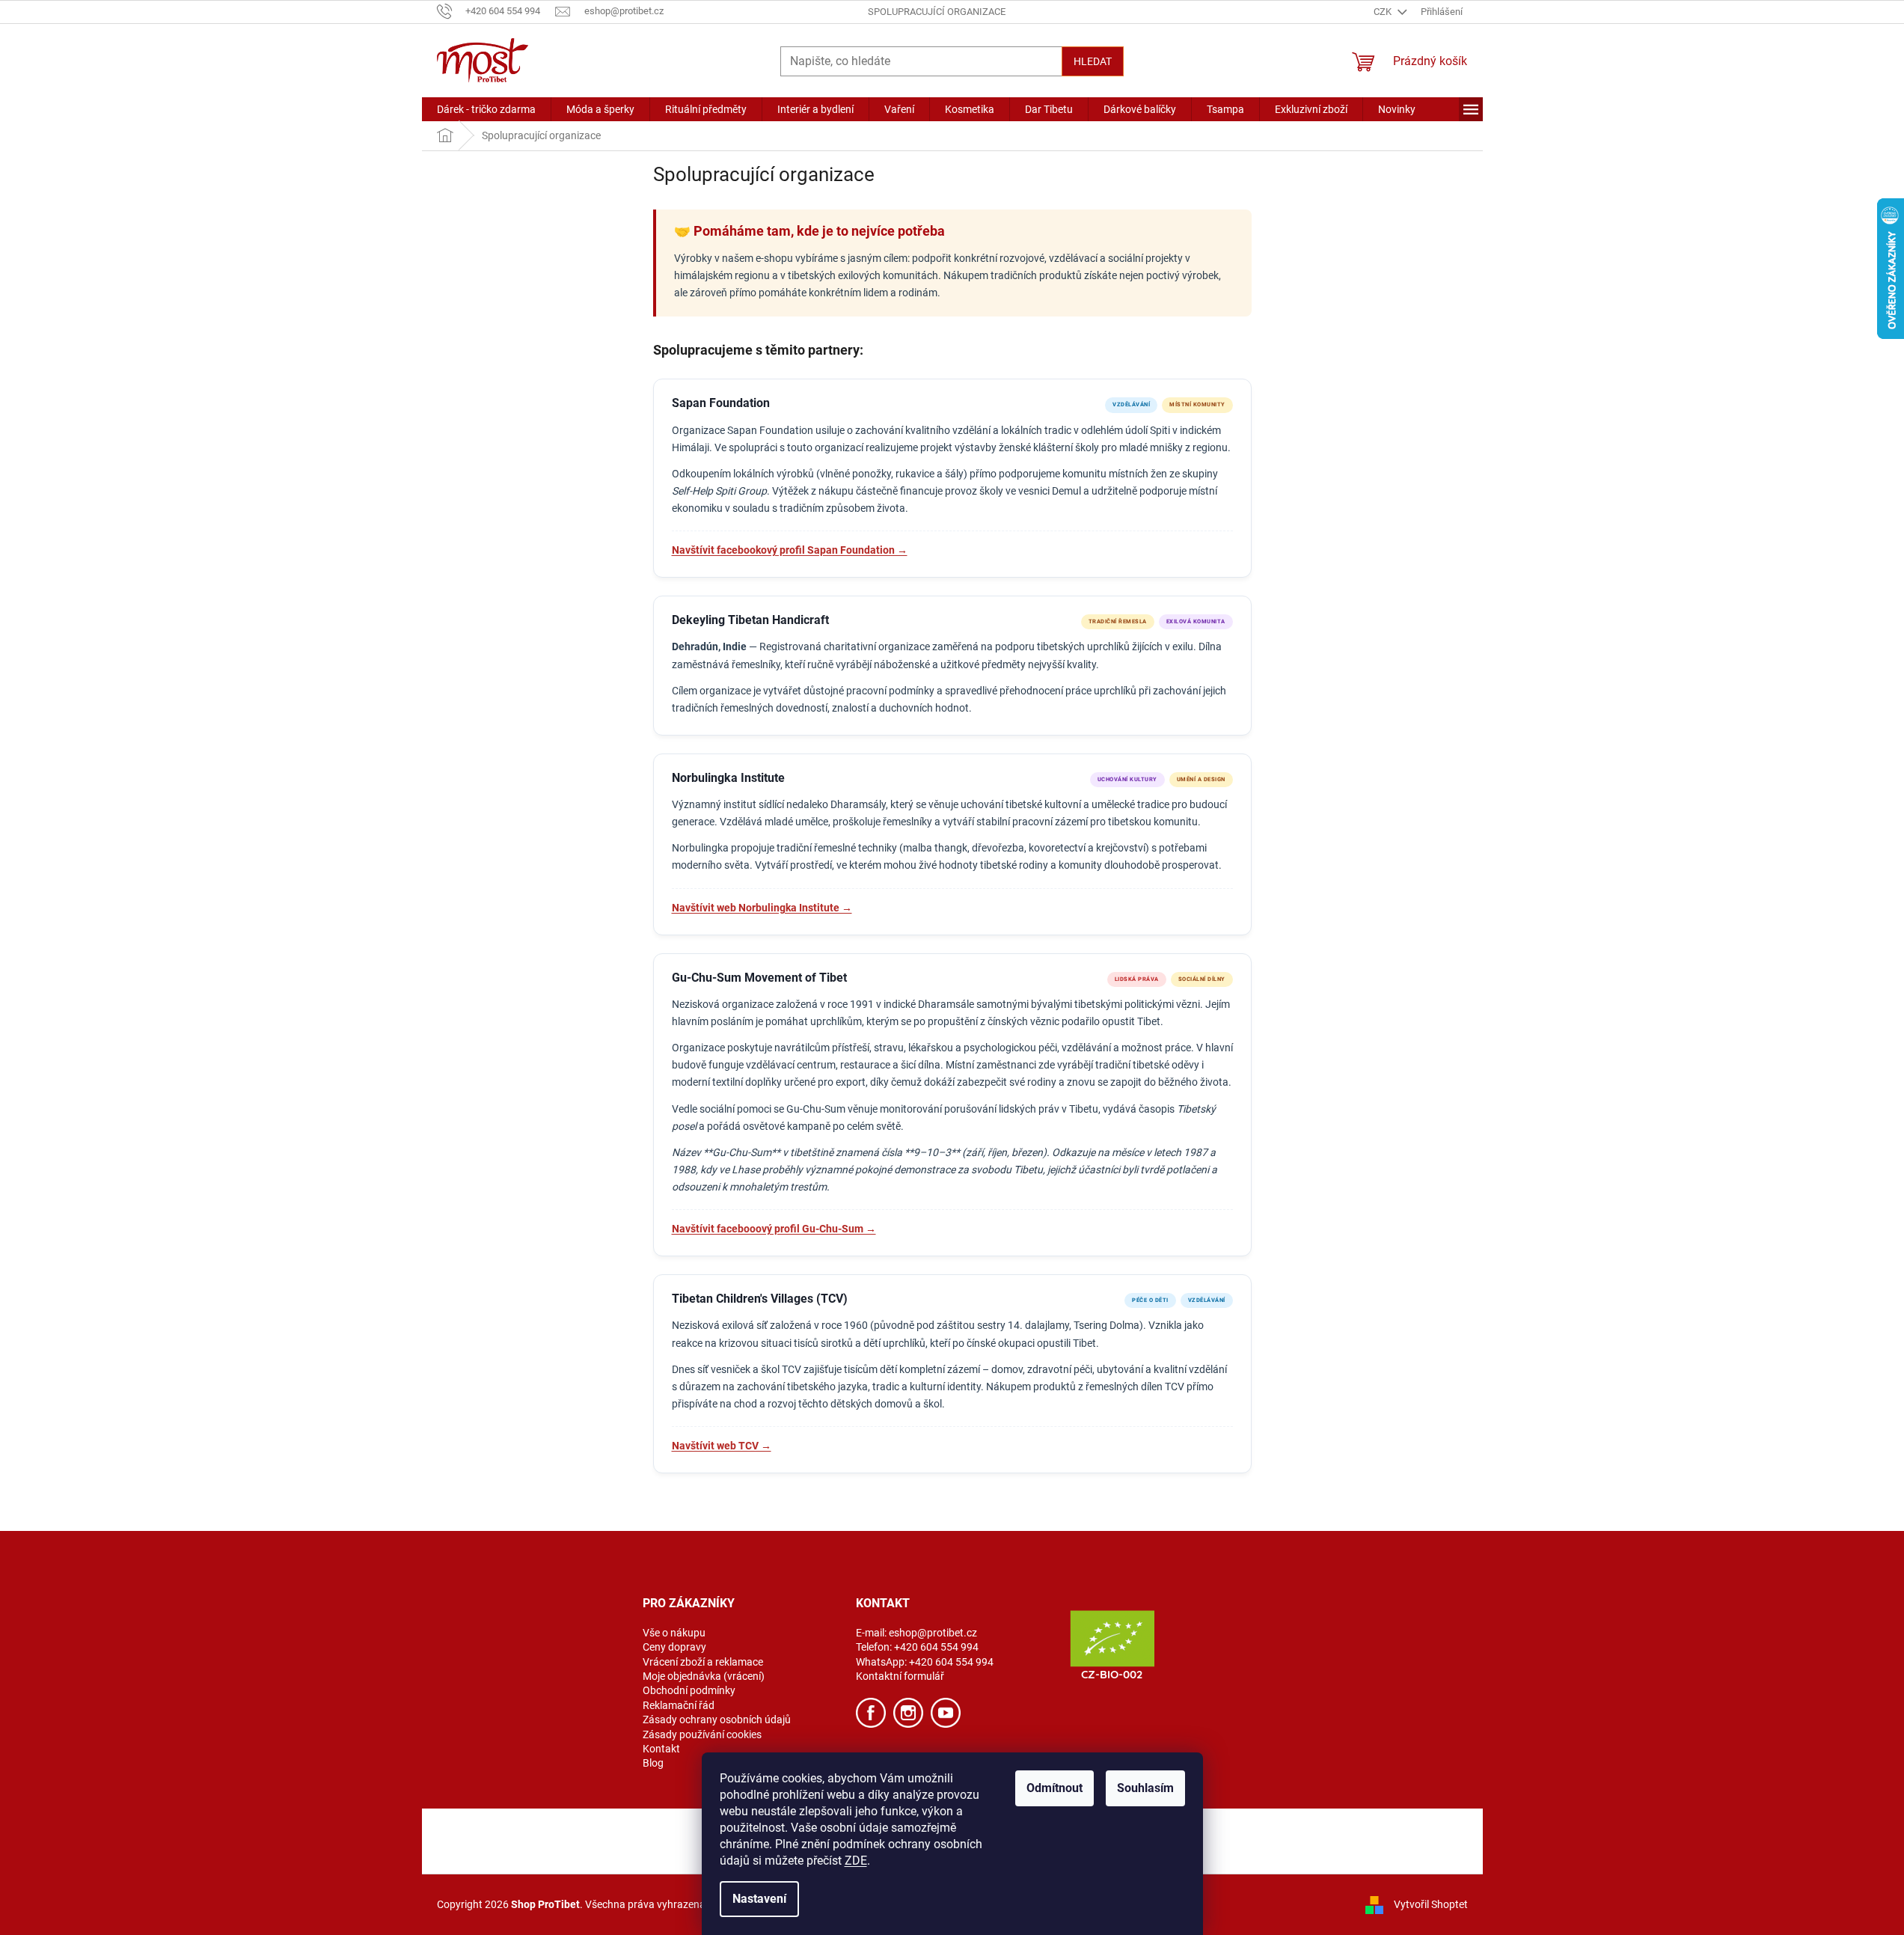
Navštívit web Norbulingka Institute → (762, 908)
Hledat (1093, 61)
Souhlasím (1145, 1788)
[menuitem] (486, 109)
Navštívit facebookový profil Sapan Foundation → (790, 550)
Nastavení (759, 1899)
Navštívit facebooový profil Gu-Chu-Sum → (774, 1229)
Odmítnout (1054, 1788)
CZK (1384, 12)
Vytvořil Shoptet (1431, 1904)
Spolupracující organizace (937, 12)
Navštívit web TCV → (722, 1446)
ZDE (856, 1861)
